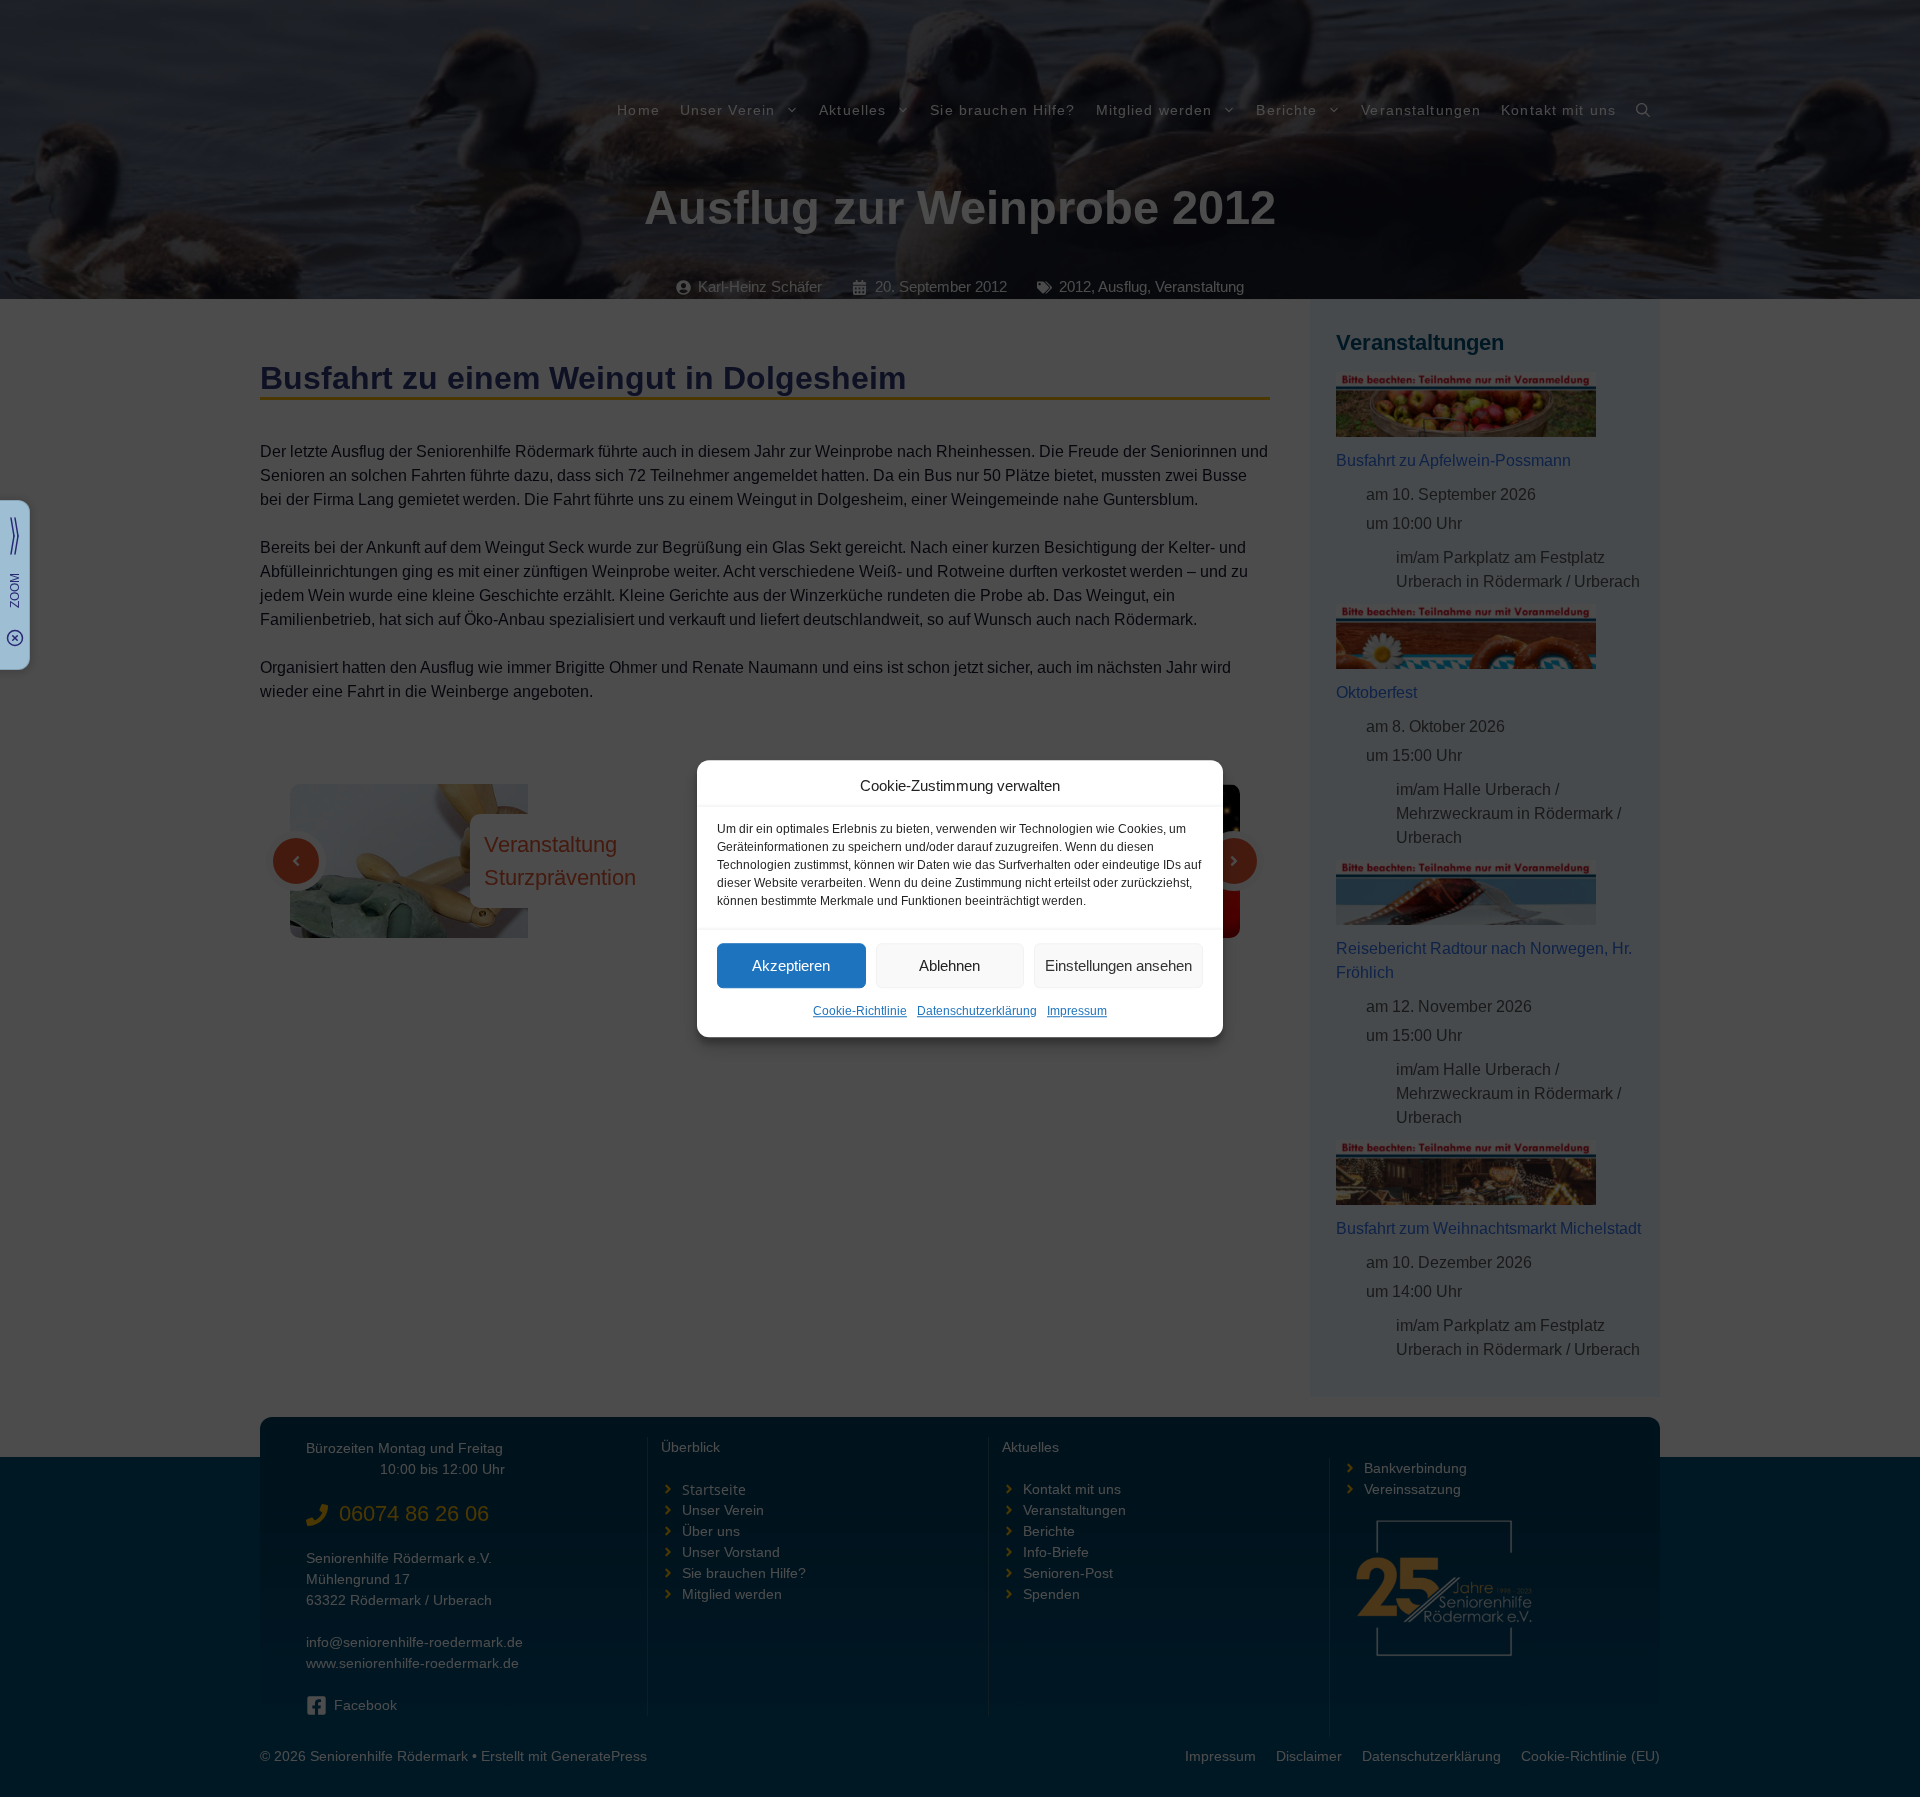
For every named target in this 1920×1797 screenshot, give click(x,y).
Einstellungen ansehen (1118, 965)
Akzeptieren (791, 965)
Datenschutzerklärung (977, 1011)
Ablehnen (949, 965)
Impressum (1077, 1011)
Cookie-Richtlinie (860, 1011)
